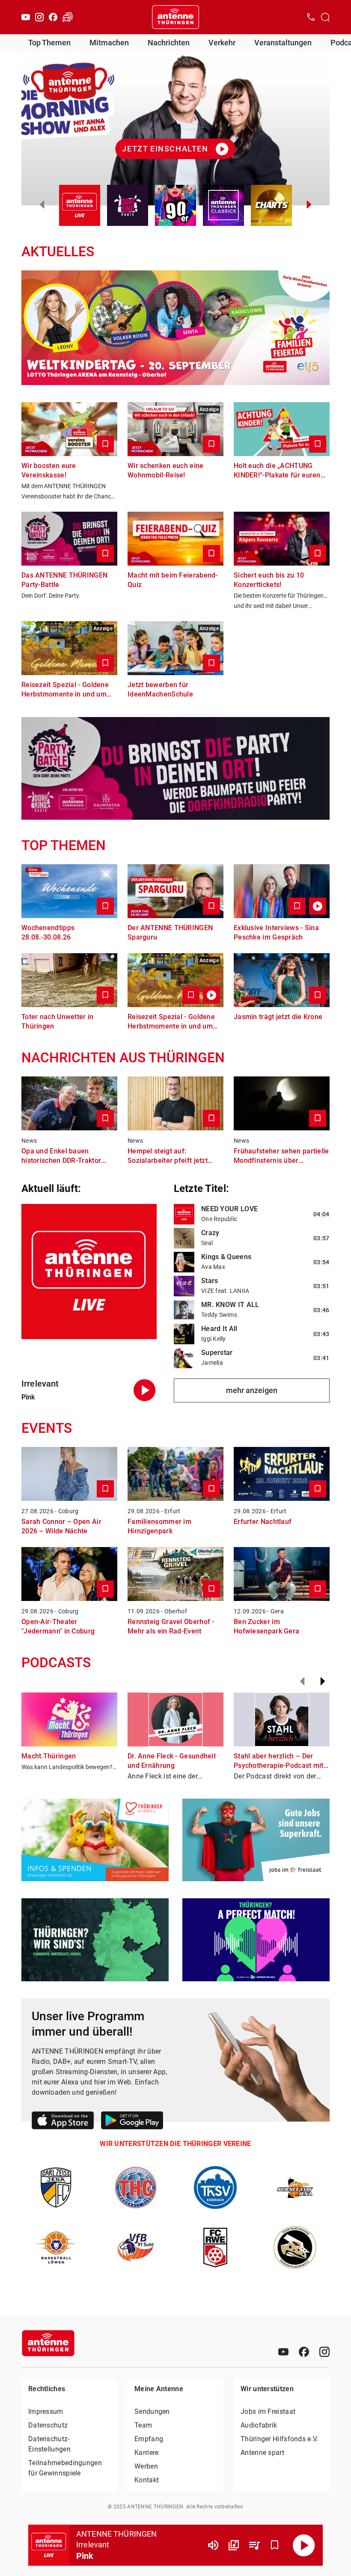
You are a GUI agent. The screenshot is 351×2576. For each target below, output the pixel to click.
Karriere (146, 2453)
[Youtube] (26, 17)
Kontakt (147, 2480)
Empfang (149, 2439)
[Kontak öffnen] (311, 17)
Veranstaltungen (283, 43)
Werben (146, 2466)
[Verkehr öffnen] (68, 17)
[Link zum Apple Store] (63, 2122)
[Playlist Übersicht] (254, 2545)
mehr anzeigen (252, 1390)
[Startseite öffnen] (175, 17)
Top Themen (49, 43)
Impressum (46, 2411)
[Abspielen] (304, 2545)
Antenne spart (262, 2453)
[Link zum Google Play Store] (132, 2122)
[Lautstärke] (213, 2545)
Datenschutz (48, 2425)
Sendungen (152, 2411)
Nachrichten (169, 43)
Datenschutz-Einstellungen (49, 2444)
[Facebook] (53, 17)
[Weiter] (323, 1681)
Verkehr (222, 43)
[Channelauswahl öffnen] (325, 17)
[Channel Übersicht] (234, 2545)
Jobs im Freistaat (268, 2411)
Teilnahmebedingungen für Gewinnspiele (65, 2468)
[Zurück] (302, 1681)
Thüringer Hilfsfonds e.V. (280, 2439)
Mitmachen (109, 43)
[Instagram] (39, 17)
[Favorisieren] (275, 2545)
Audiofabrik (259, 2425)
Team (143, 2425)
